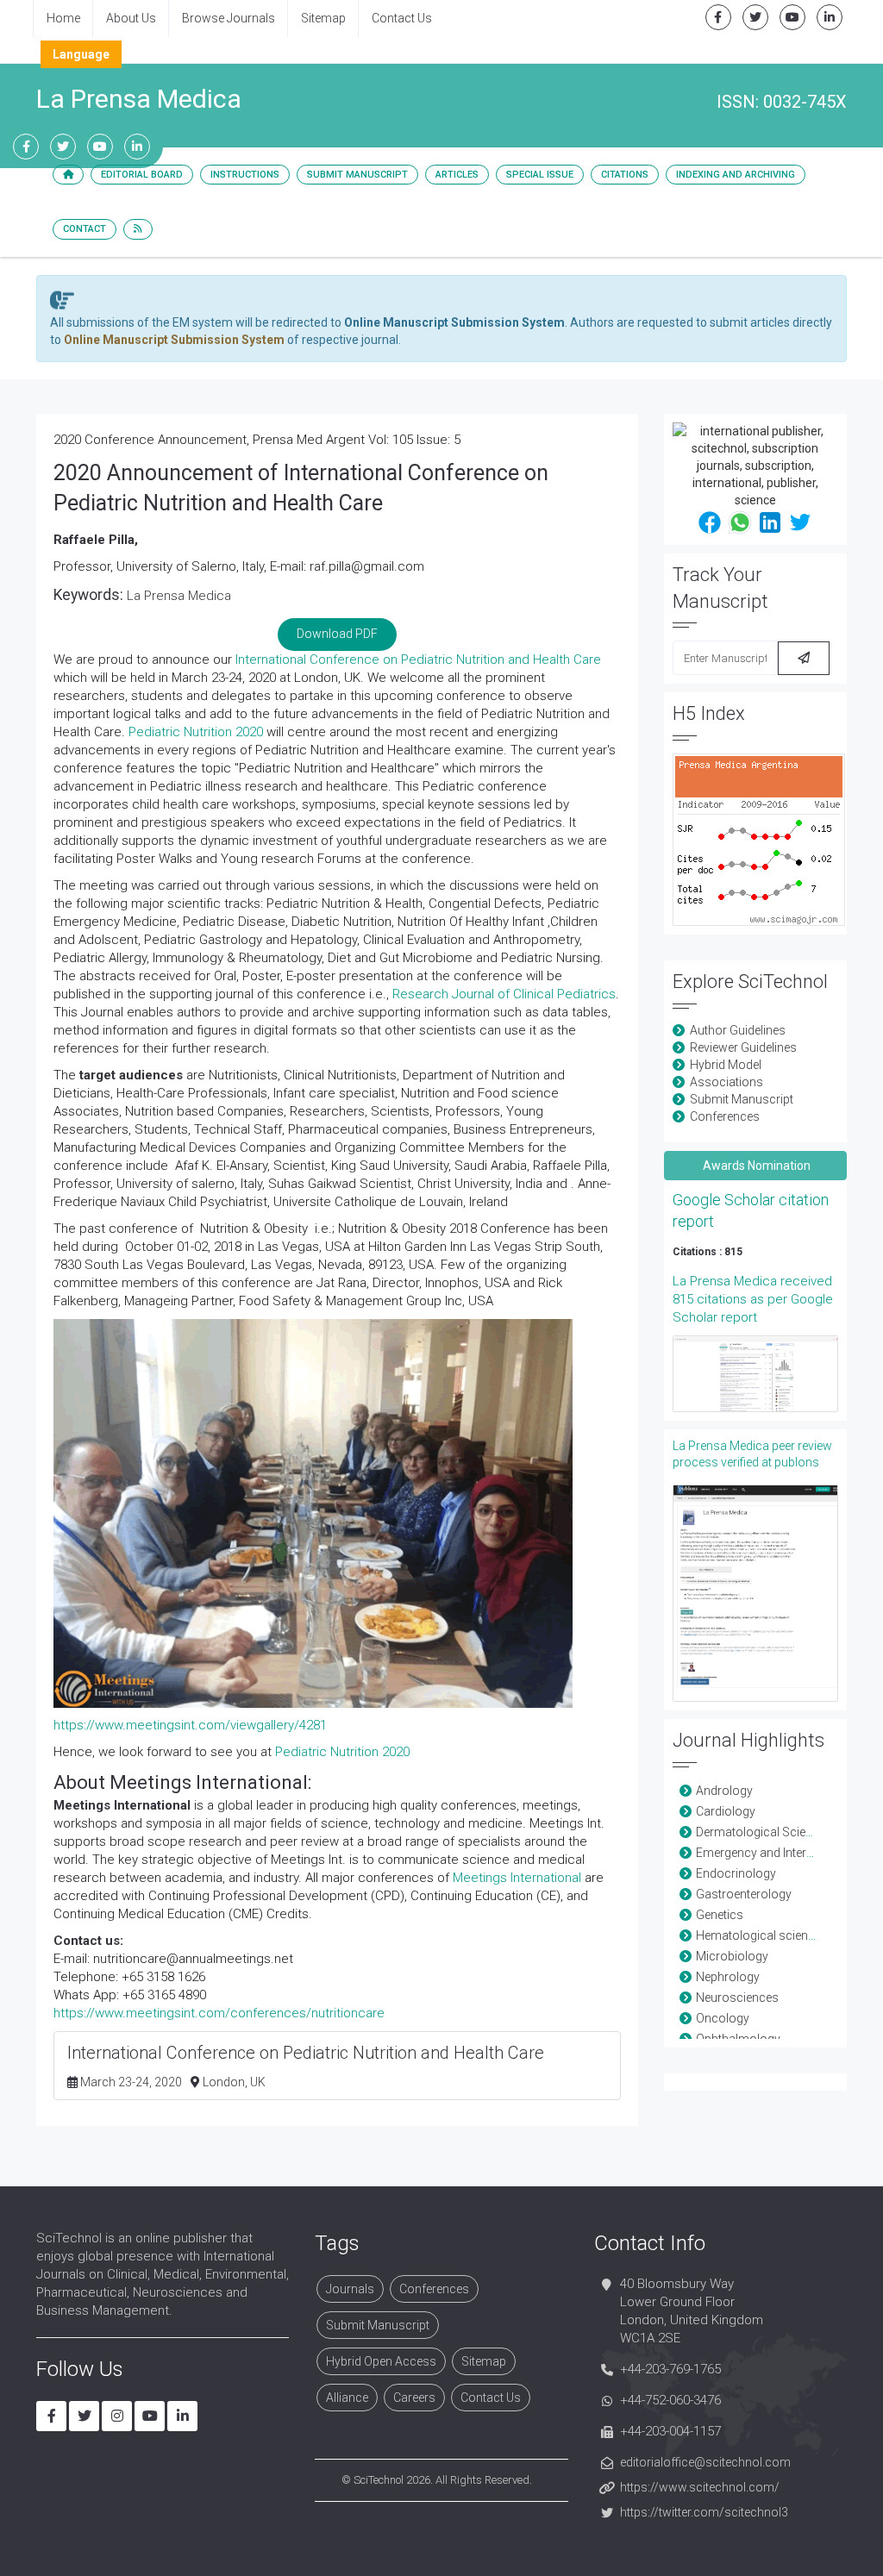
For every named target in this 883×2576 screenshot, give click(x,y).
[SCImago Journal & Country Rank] (759, 839)
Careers (414, 2398)
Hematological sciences (762, 1935)
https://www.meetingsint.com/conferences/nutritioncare (219, 2013)
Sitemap (323, 18)
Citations (625, 175)
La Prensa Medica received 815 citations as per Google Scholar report (753, 1299)
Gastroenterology (744, 1894)
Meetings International (517, 1878)
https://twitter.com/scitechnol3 (704, 2512)
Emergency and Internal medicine (785, 1853)
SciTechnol (379, 2480)
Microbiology (732, 1956)
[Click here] (756, 1373)
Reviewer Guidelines (743, 1047)
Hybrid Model (726, 1065)
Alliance (347, 2398)
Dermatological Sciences (764, 1832)
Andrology (724, 1791)
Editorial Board (142, 175)
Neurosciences (737, 1998)
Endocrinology (736, 1873)
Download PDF (337, 634)
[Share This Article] (710, 521)
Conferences (725, 1116)
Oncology (723, 2018)
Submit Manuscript (357, 175)
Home (63, 18)
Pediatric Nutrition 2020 (196, 732)
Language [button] (81, 54)
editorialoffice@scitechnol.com (705, 2462)
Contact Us (402, 18)
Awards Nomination (755, 1166)
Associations (726, 1082)
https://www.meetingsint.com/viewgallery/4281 (190, 1725)
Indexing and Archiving (736, 175)
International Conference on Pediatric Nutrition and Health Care (418, 660)
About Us (131, 18)
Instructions (245, 175)
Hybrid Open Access (381, 2361)
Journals (350, 2289)
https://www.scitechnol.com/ (700, 2487)
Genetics (720, 1915)
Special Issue (540, 175)
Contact (85, 229)
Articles (457, 175)
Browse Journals (229, 18)
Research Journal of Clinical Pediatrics (504, 994)
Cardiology (726, 1811)
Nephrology (728, 1977)
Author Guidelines (738, 1030)
